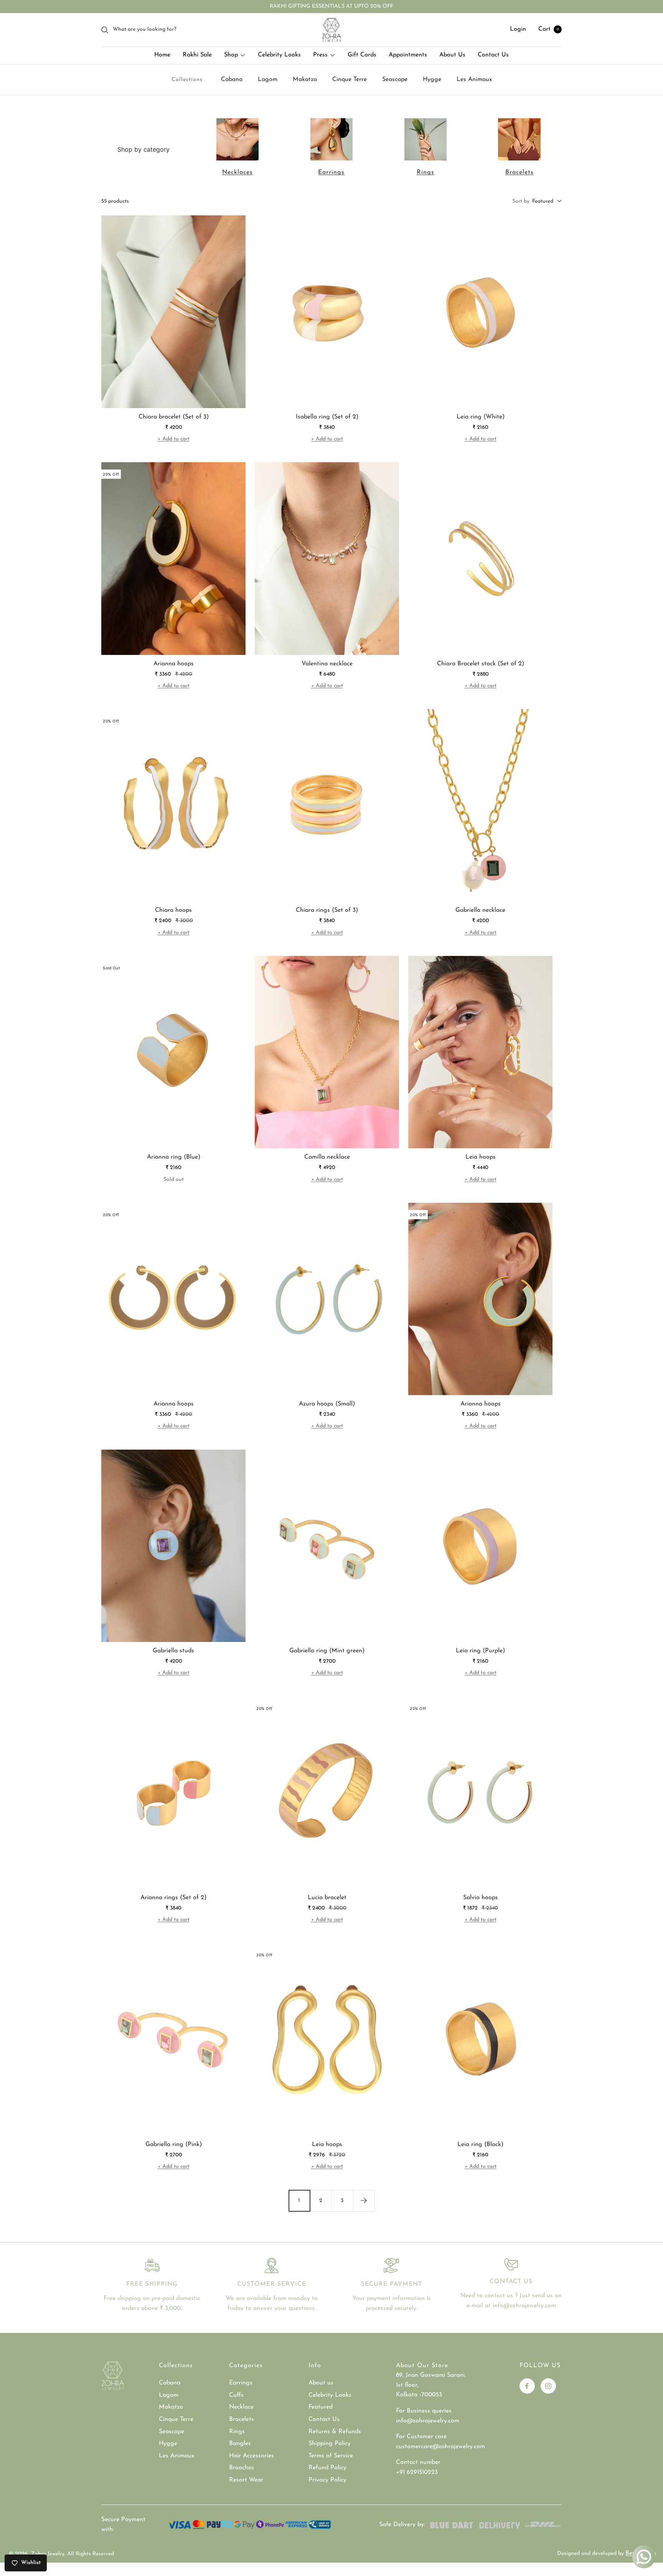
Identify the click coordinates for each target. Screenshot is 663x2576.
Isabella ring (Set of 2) (327, 417)
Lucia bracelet (327, 1898)
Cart (549, 30)
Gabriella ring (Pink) (174, 2144)
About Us (452, 55)
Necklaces (237, 172)
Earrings (331, 172)
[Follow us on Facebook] (527, 2386)
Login (518, 30)
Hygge (432, 79)
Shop (231, 55)
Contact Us (493, 55)
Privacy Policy (327, 2480)
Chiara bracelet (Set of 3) (174, 417)
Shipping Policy (330, 2444)
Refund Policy (327, 2468)
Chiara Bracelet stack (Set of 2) (481, 664)
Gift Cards (362, 55)
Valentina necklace (327, 664)
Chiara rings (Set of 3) (327, 910)
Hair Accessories (252, 2456)
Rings (426, 172)
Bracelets (520, 172)
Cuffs (236, 2395)
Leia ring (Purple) (480, 1651)
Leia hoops (481, 1157)
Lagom (268, 79)
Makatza (305, 79)
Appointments (408, 55)
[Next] (364, 2201)
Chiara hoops (173, 910)
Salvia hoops (481, 1898)
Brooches (242, 2468)
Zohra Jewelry (48, 2554)
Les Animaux (474, 79)
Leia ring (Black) (480, 2144)
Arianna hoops (174, 664)
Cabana (232, 79)
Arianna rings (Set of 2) (173, 1898)
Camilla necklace (327, 1157)
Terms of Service (331, 2456)
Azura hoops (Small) (327, 1404)
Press (320, 55)
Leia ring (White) (481, 417)
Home (162, 55)
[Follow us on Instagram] (548, 2386)
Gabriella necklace (480, 910)
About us (321, 2383)
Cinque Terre (350, 79)
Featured (321, 2407)
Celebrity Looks (279, 55)
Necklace (241, 2407)
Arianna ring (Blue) (174, 1157)
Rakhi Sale (197, 55)
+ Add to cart (174, 439)
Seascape (395, 79)
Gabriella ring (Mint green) (327, 1651)
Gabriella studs (173, 1651)
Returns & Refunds (335, 2432)
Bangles (240, 2444)
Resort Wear (246, 2480)
